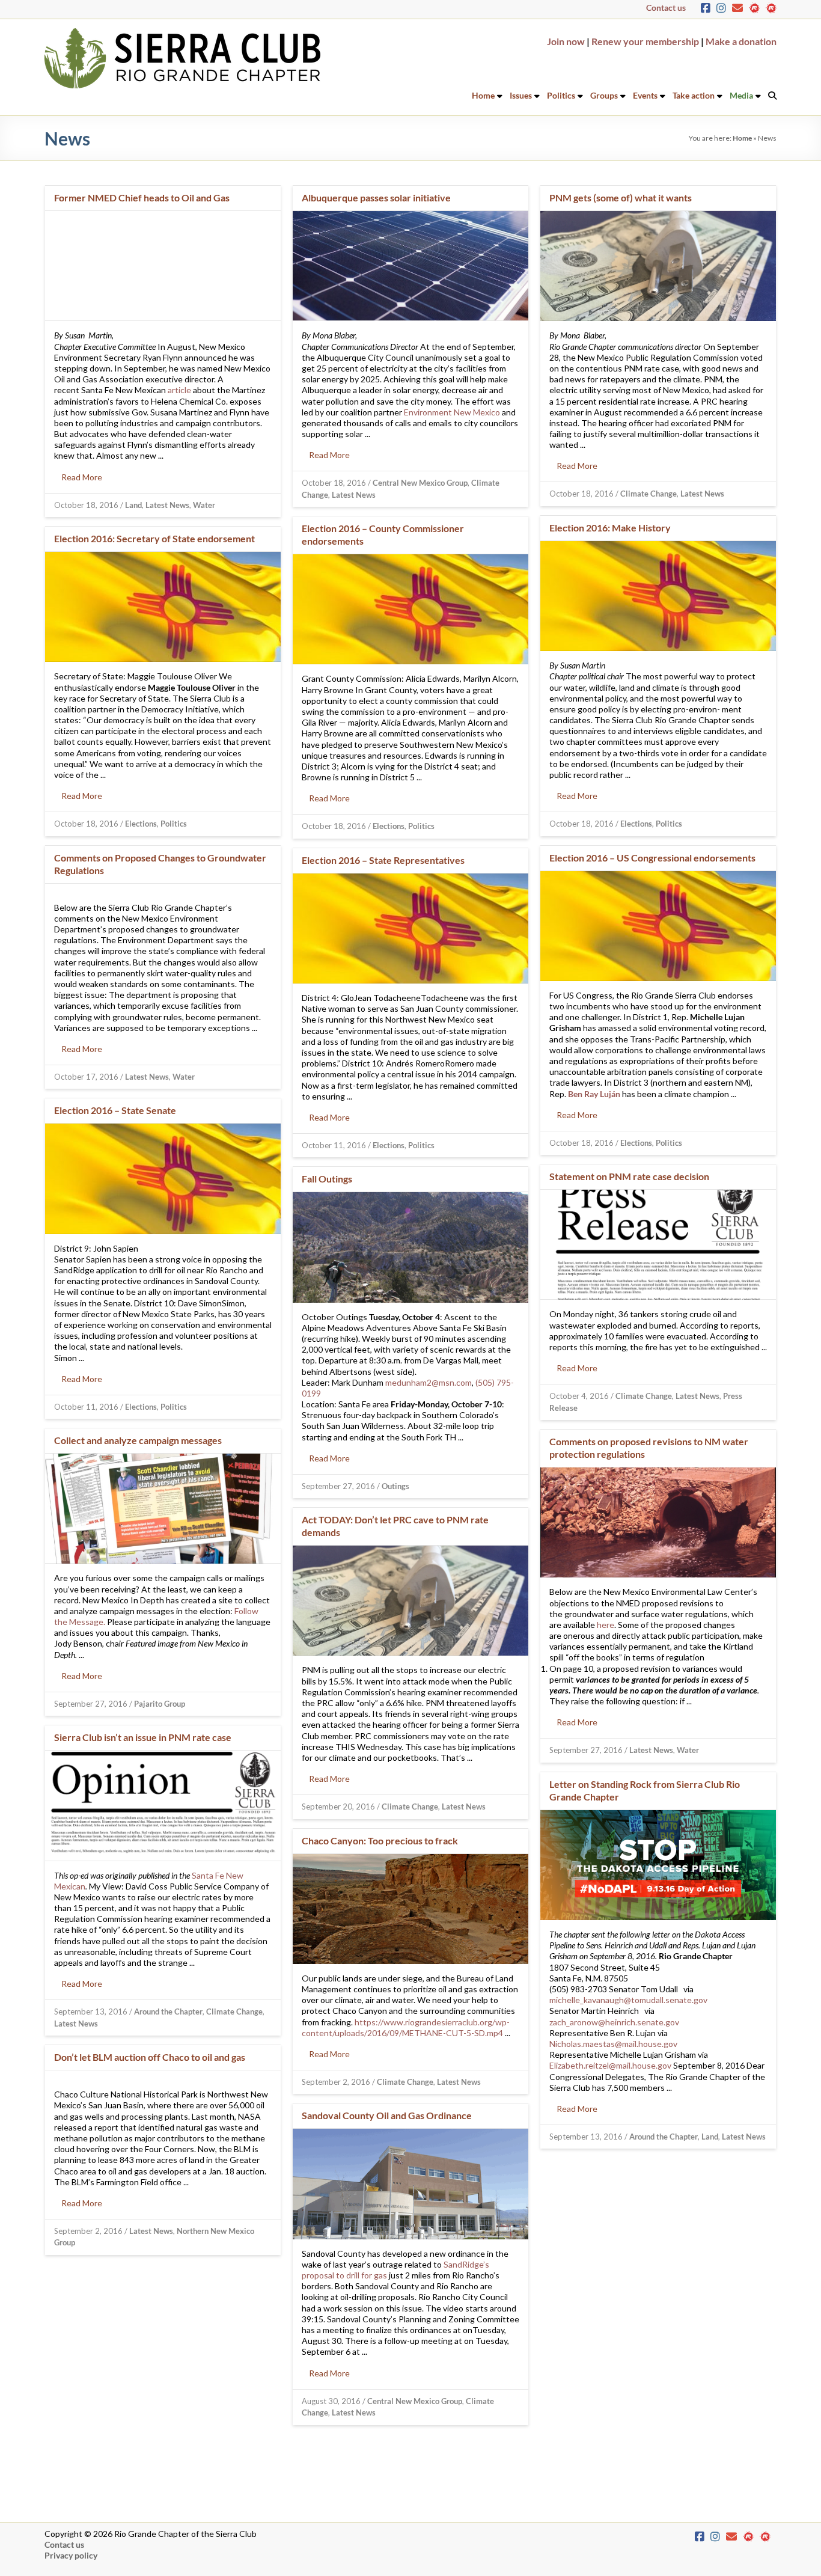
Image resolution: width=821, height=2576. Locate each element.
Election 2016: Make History (610, 528)
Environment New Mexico (452, 412)
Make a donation (741, 41)
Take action (694, 95)
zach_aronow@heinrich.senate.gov (614, 2022)
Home (483, 95)
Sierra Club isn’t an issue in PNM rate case (143, 1737)
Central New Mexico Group (420, 483)
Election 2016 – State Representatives (383, 860)
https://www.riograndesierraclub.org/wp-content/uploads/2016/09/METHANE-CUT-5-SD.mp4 (406, 2027)
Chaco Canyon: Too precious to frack (380, 1840)
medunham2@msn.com (429, 1382)
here (606, 1625)
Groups (604, 95)
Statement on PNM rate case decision (629, 1176)
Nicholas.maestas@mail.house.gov (613, 2044)
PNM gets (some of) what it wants (621, 197)
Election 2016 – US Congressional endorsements (652, 858)
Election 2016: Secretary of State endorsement (154, 538)
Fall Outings (327, 1179)
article (179, 390)
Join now (566, 41)
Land (133, 505)
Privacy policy (71, 2555)
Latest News (167, 505)
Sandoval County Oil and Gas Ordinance (387, 2115)
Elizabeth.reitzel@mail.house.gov (610, 2065)
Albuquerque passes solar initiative (376, 197)
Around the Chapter (168, 2012)
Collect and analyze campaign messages (138, 1440)
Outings (395, 1486)
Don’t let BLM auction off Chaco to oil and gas (150, 2057)
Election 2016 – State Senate (115, 1110)
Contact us (666, 8)
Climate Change (649, 494)
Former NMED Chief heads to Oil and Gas (142, 197)
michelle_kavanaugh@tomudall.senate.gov (628, 2000)
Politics (561, 95)
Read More (82, 477)
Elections (636, 824)
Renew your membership (645, 41)
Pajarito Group (160, 1704)
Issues (521, 95)
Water (204, 505)
